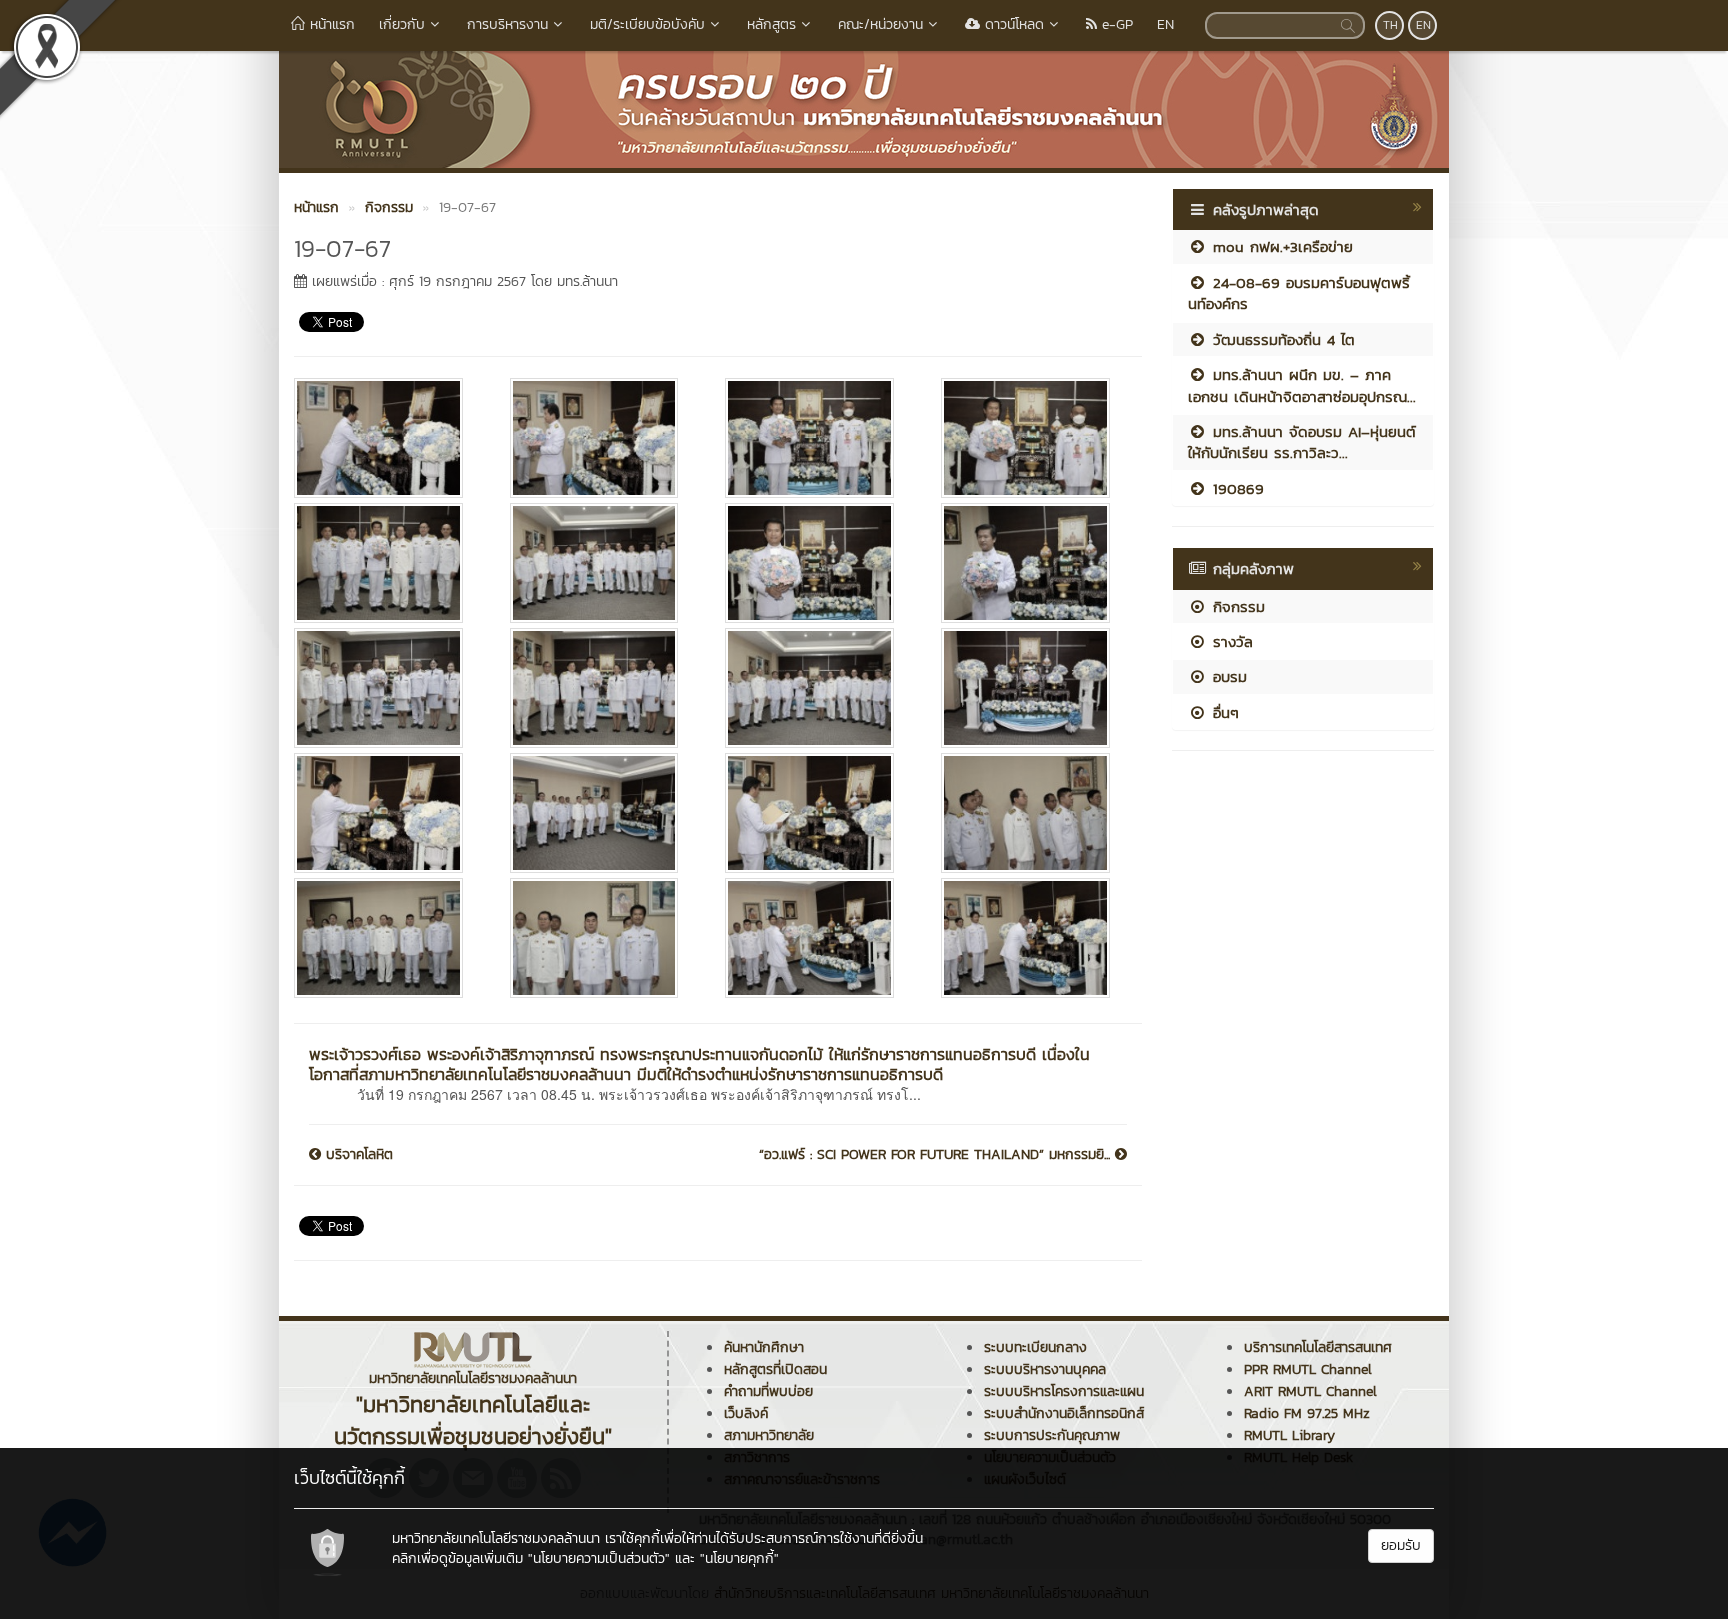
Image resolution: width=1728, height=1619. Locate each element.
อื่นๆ (1223, 712)
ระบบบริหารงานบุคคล (1045, 1369)
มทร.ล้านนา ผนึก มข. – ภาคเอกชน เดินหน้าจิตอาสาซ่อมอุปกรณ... (1302, 385)
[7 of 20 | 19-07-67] (818, 563)
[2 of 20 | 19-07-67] (603, 438)
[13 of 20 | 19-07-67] (387, 813)
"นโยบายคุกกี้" (739, 1558)
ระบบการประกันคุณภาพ (1052, 1435)
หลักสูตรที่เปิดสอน (775, 1369)
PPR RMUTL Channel (1308, 1369)
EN (1165, 24)
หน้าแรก (330, 24)
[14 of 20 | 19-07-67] (603, 813)
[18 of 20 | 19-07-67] (603, 938)
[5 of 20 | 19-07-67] (387, 563)
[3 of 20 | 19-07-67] (818, 438)
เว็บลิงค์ (746, 1413)
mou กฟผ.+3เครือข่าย (1280, 246)
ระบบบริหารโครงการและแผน (1064, 1391)
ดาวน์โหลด (1012, 24)
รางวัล (1230, 641)
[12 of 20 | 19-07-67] (1034, 688)
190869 (1235, 488)
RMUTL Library (1289, 1435)
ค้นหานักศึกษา (764, 1347)
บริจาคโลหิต (357, 1155)
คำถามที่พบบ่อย (768, 1391)
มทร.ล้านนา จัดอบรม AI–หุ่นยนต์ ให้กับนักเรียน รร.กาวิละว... (1302, 442)
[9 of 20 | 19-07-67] (387, 688)
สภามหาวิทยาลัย (769, 1435)
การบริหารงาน (507, 24)
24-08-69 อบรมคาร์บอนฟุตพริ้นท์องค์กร (1299, 293)
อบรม (1227, 676)
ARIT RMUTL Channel (1310, 1391)
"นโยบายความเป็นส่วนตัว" (599, 1558)
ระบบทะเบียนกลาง (1035, 1347)
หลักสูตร (771, 24)
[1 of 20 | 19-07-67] (387, 438)
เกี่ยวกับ (402, 24)
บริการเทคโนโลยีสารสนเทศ (1318, 1347)
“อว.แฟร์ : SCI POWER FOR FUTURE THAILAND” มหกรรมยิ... (937, 1155)
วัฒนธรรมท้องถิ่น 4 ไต (1281, 339)
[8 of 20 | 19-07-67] (1034, 563)
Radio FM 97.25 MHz (1307, 1413)
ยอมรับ (1401, 1545)
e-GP (1115, 24)
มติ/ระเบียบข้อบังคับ (647, 24)
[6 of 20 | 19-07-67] (603, 563)
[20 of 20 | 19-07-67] (1034, 938)
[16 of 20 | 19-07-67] (1034, 813)
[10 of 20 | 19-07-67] (603, 688)
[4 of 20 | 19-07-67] (1034, 438)
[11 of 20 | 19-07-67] (818, 688)
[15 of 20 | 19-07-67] (818, 813)
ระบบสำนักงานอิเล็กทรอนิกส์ (1064, 1413)
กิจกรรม (1236, 606)
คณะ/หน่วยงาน (880, 24)
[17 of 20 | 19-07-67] (387, 938)
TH (1390, 25)
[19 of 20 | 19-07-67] (818, 938)
